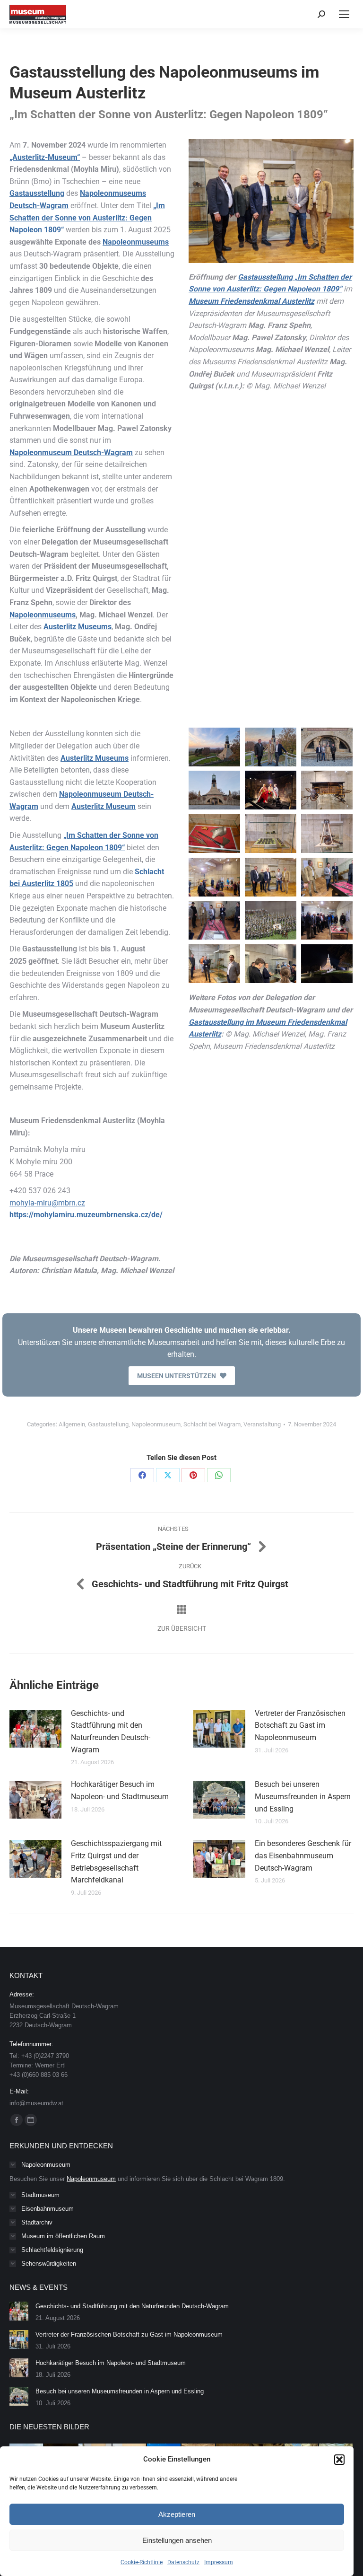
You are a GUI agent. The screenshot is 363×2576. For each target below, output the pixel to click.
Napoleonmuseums (136, 242)
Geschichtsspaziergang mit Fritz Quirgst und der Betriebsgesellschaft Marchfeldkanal (116, 1862)
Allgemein (72, 1424)
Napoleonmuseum (156, 1424)
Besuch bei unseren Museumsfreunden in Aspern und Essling (303, 1796)
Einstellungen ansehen (177, 2540)
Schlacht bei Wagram (212, 1424)
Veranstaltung (262, 1424)
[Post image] (35, 1729)
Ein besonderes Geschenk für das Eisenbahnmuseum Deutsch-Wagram (303, 1855)
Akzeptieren (177, 2514)
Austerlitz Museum (104, 806)
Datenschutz (183, 2562)
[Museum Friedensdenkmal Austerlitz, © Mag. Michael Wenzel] (214, 747)
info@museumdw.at (36, 2103)
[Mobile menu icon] (344, 14)
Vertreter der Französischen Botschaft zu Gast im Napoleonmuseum (300, 1725)
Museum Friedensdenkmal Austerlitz (251, 301)
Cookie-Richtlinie (142, 2562)
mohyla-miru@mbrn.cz (47, 1203)
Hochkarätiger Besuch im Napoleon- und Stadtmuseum (120, 1790)
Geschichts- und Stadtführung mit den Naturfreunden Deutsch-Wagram (111, 1732)
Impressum (219, 2562)
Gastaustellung (108, 1424)
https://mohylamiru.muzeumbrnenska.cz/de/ (86, 1215)
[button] (339, 2460)
